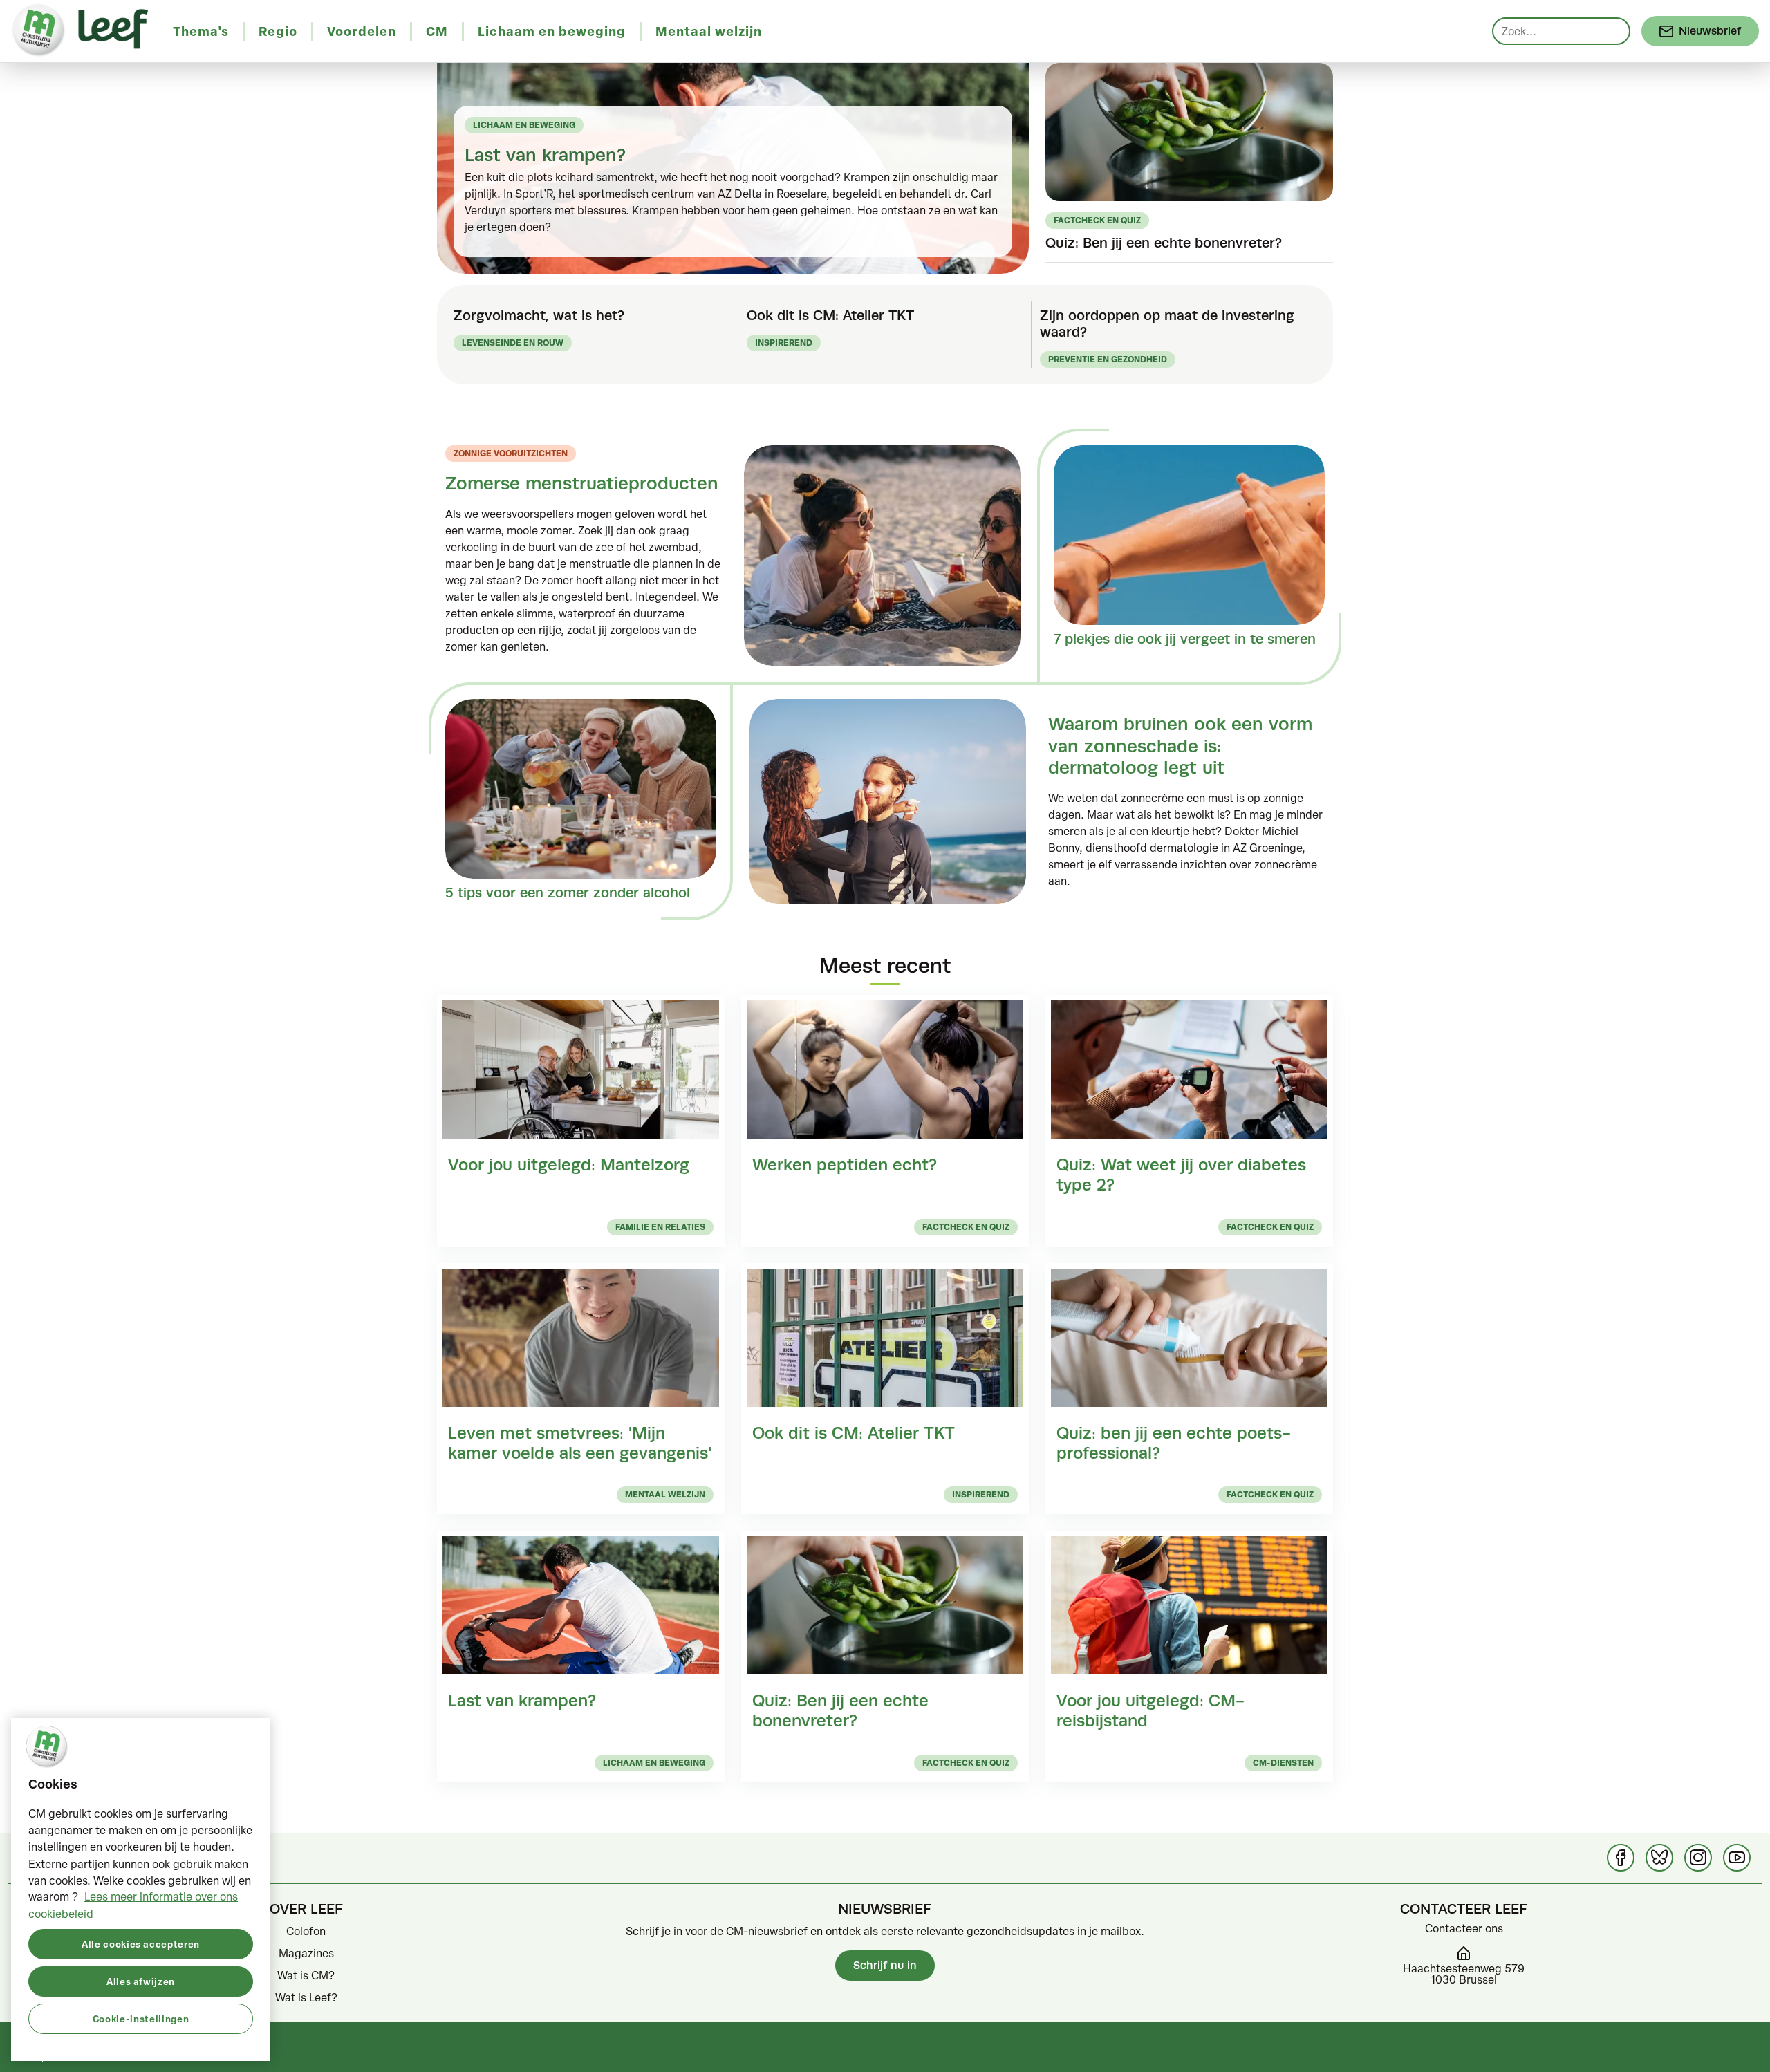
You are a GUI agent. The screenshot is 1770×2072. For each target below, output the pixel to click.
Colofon (306, 1931)
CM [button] (437, 31)
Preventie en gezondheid (1108, 359)
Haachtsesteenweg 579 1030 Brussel (1464, 1974)
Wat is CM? (306, 1975)
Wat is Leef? (306, 1997)
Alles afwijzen (141, 1980)
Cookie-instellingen (141, 2018)
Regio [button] (278, 31)
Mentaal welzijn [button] (709, 31)
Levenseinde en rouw (513, 343)
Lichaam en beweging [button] (552, 31)
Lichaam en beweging (524, 125)
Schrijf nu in (885, 1965)
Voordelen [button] (362, 31)
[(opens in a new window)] (1621, 1858)
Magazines (306, 1953)
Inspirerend (784, 343)
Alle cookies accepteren (141, 1943)
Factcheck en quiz (1097, 220)
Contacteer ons (1464, 1928)
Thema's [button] (201, 31)
